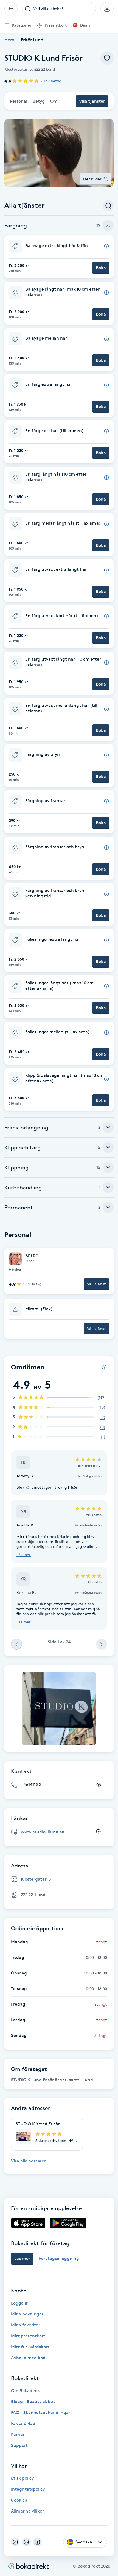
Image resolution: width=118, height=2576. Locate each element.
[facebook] (37, 2542)
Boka (101, 268)
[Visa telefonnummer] (99, 1785)
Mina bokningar (27, 2314)
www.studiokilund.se (43, 1832)
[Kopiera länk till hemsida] (99, 1832)
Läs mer (24, 1555)
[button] (59, 257)
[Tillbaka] (11, 9)
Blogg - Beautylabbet (33, 2402)
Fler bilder (92, 179)
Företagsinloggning (59, 2258)
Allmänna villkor (27, 2511)
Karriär (18, 2434)
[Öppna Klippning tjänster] (108, 1167)
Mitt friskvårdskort (30, 2347)
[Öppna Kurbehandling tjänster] (108, 1187)
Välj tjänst (96, 1284)
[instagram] (15, 2542)
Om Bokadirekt (26, 2391)
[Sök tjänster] (108, 206)
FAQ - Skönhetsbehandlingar (41, 2412)
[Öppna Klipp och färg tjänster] (108, 1147)
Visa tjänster (92, 101)
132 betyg (53, 81)
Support (19, 2445)
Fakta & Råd (23, 2423)
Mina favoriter (26, 2325)
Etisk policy (22, 2478)
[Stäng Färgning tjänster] (108, 225)
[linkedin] (26, 2542)
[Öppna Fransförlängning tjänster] (108, 1127)
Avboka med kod (28, 2358)
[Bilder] (59, 1708)
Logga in (20, 2303)
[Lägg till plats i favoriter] (107, 58)
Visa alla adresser (28, 2161)
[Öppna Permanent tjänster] (108, 1207)
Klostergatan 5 (36, 1879)
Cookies (19, 2500)
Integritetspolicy (28, 2489)
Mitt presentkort (28, 2336)
